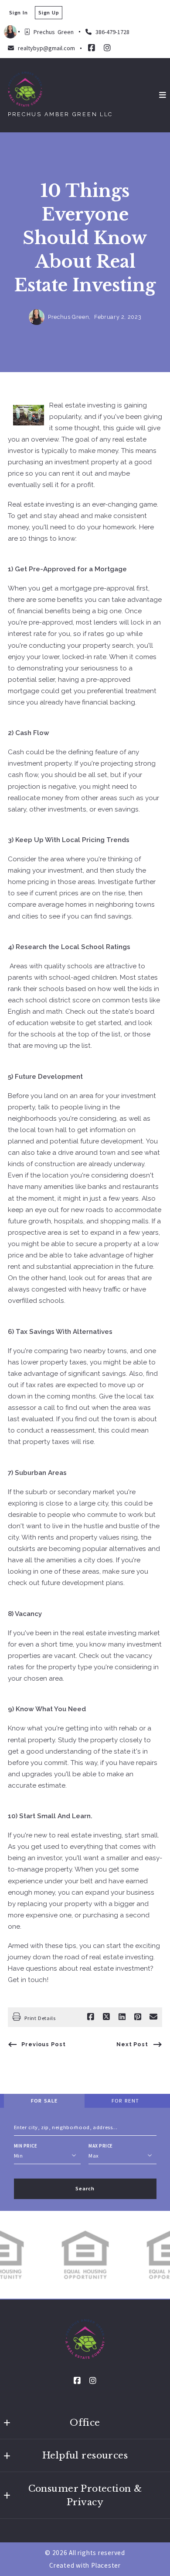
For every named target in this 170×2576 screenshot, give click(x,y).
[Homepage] (25, 89)
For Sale (44, 2101)
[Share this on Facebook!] (91, 2017)
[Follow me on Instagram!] (107, 48)
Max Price (101, 2146)
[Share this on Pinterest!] (138, 2017)
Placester (106, 2565)
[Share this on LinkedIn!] (122, 2017)
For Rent (125, 2101)
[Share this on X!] (106, 2017)
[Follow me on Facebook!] (92, 48)
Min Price (26, 2146)
